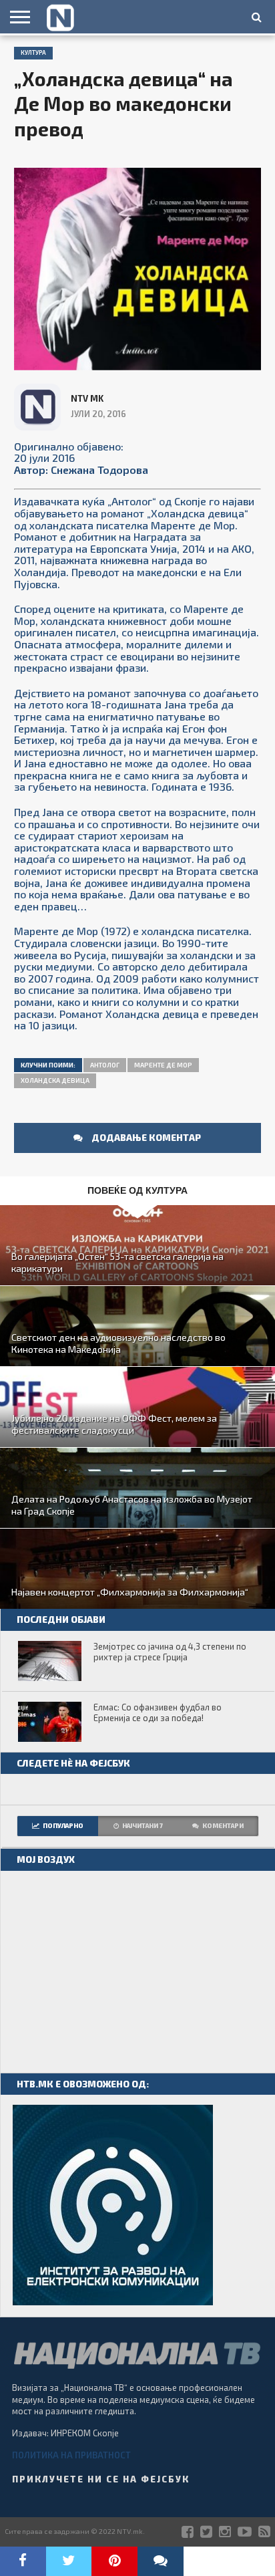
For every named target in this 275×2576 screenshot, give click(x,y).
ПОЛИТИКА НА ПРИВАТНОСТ (71, 2455)
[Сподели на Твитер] (69, 2561)
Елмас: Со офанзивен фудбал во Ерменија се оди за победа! (158, 1713)
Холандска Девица (55, 1080)
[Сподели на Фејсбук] (23, 2561)
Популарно (63, 1825)
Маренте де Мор (163, 1065)
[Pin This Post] (114, 2561)
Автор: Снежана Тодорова (81, 470)
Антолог (105, 1065)
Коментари (223, 1825)
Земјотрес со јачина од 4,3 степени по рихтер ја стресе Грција (170, 1652)
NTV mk (87, 398)
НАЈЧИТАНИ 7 (143, 1825)
